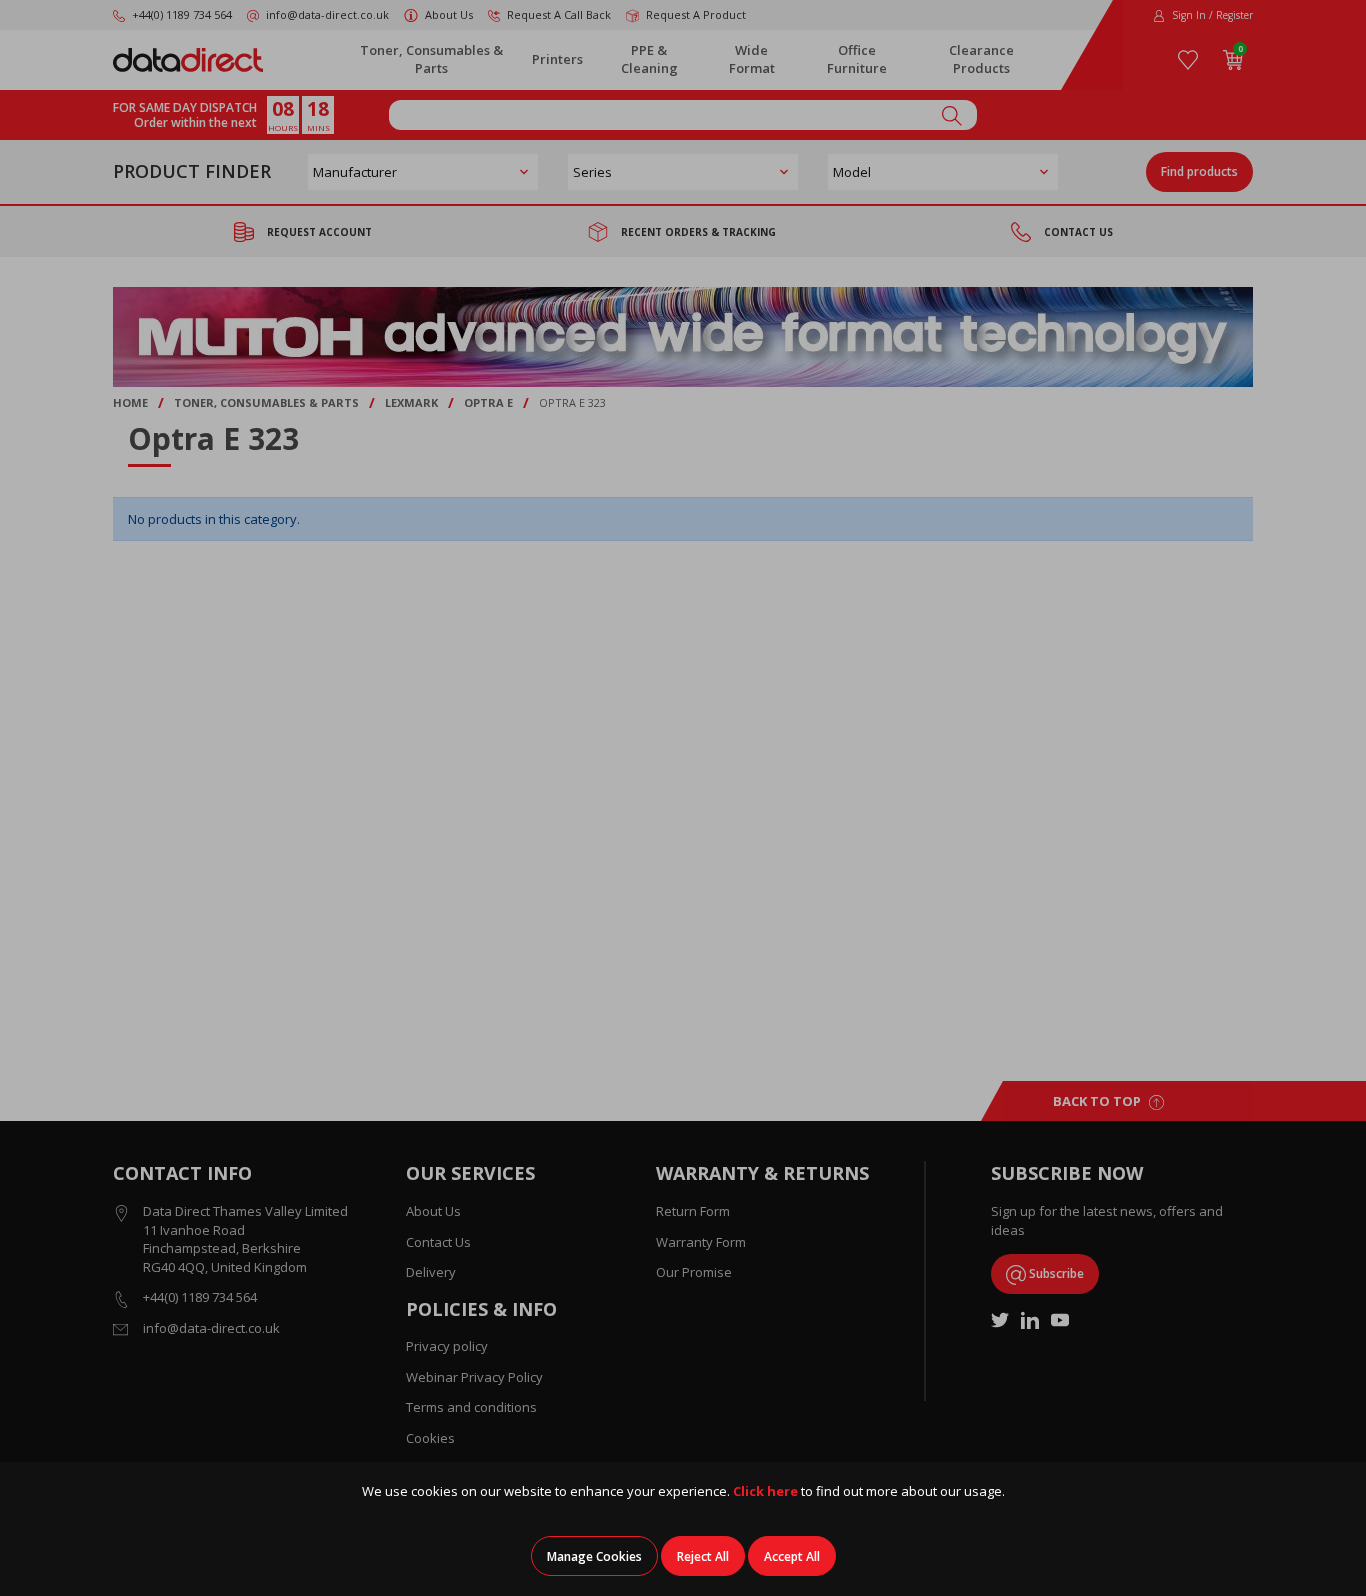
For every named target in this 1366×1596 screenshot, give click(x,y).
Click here (765, 1491)
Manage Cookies (594, 1556)
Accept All (792, 1556)
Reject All (703, 1556)
